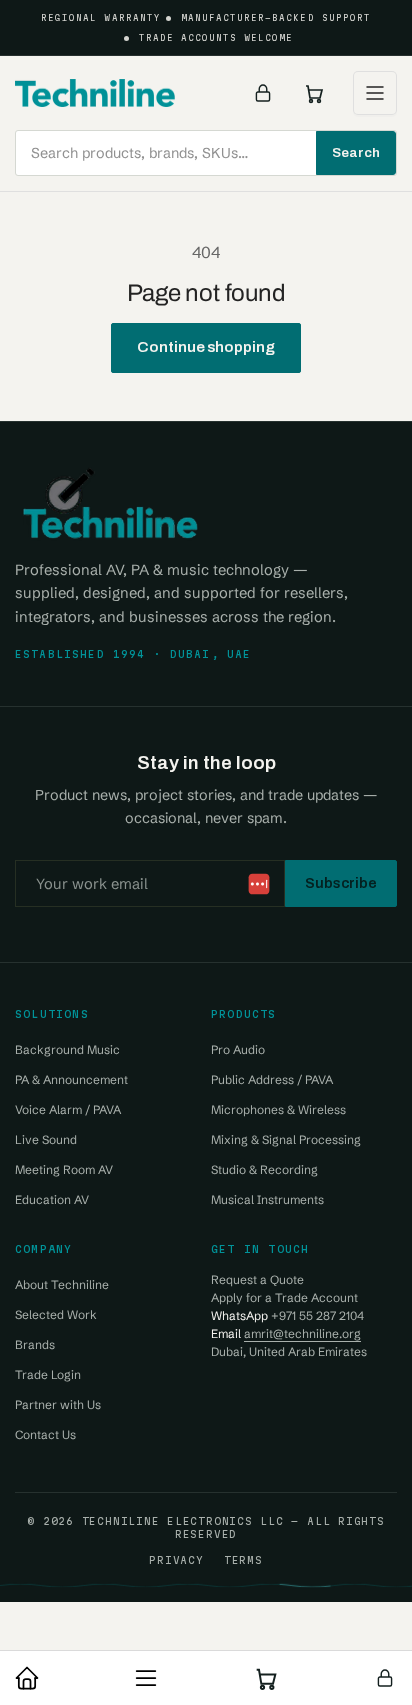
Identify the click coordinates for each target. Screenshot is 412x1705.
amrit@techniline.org (302, 1333)
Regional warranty (101, 18)
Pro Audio (238, 1049)
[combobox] (206, 153)
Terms (243, 1560)
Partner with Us (58, 1404)
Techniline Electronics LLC (183, 1521)
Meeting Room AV (64, 1169)
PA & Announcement (71, 1079)
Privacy (176, 1560)
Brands (35, 1344)
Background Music (67, 1049)
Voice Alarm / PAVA (68, 1109)
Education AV (52, 1199)
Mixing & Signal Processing (286, 1139)
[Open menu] (375, 93)
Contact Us (45, 1434)
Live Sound (46, 1139)
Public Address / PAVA (272, 1079)
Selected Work (56, 1314)
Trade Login (48, 1374)
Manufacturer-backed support (276, 18)
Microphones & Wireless (278, 1109)
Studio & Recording (264, 1169)
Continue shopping (206, 347)
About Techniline (62, 1284)
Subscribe (341, 883)
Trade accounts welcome (216, 38)
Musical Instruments (267, 1199)
